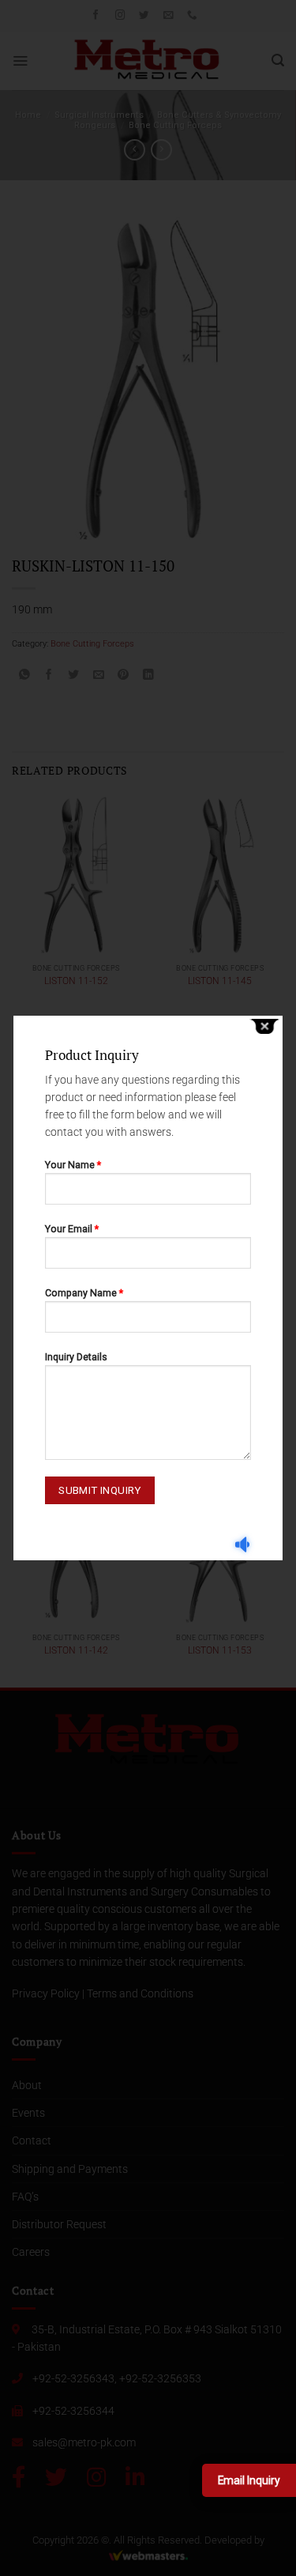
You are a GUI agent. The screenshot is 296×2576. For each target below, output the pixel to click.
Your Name (73, 1165)
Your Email (72, 1229)
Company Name (84, 1293)
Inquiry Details (76, 1357)
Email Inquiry (249, 2480)
